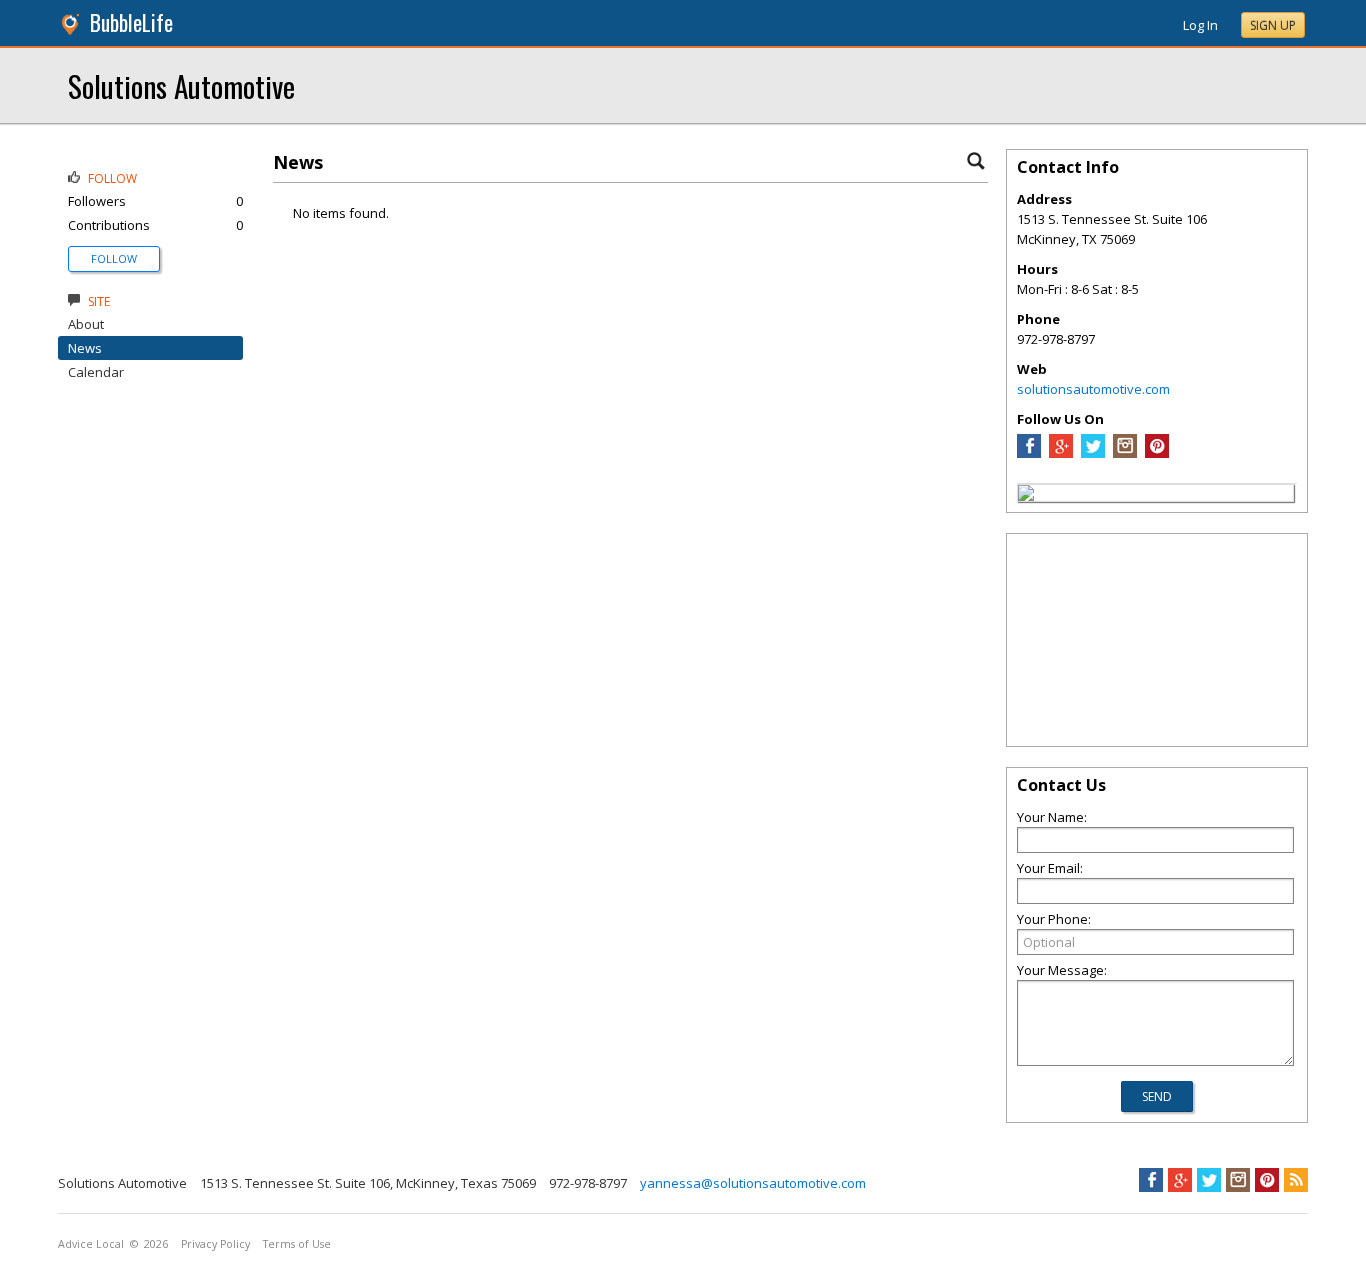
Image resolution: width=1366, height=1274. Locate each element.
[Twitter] (1093, 453)
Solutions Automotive (181, 85)
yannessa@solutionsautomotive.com (753, 1183)
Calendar (96, 372)
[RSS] (1296, 1180)
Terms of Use (297, 1244)
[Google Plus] (1061, 453)
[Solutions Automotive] (1026, 496)
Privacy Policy (215, 1244)
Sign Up (1273, 25)
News (85, 348)
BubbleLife (131, 22)
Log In (1200, 25)
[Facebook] (1029, 453)
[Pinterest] (1157, 453)
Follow (114, 258)
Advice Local (91, 1244)
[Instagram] (1125, 453)
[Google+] (1180, 1180)
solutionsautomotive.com (1093, 389)
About (86, 324)
